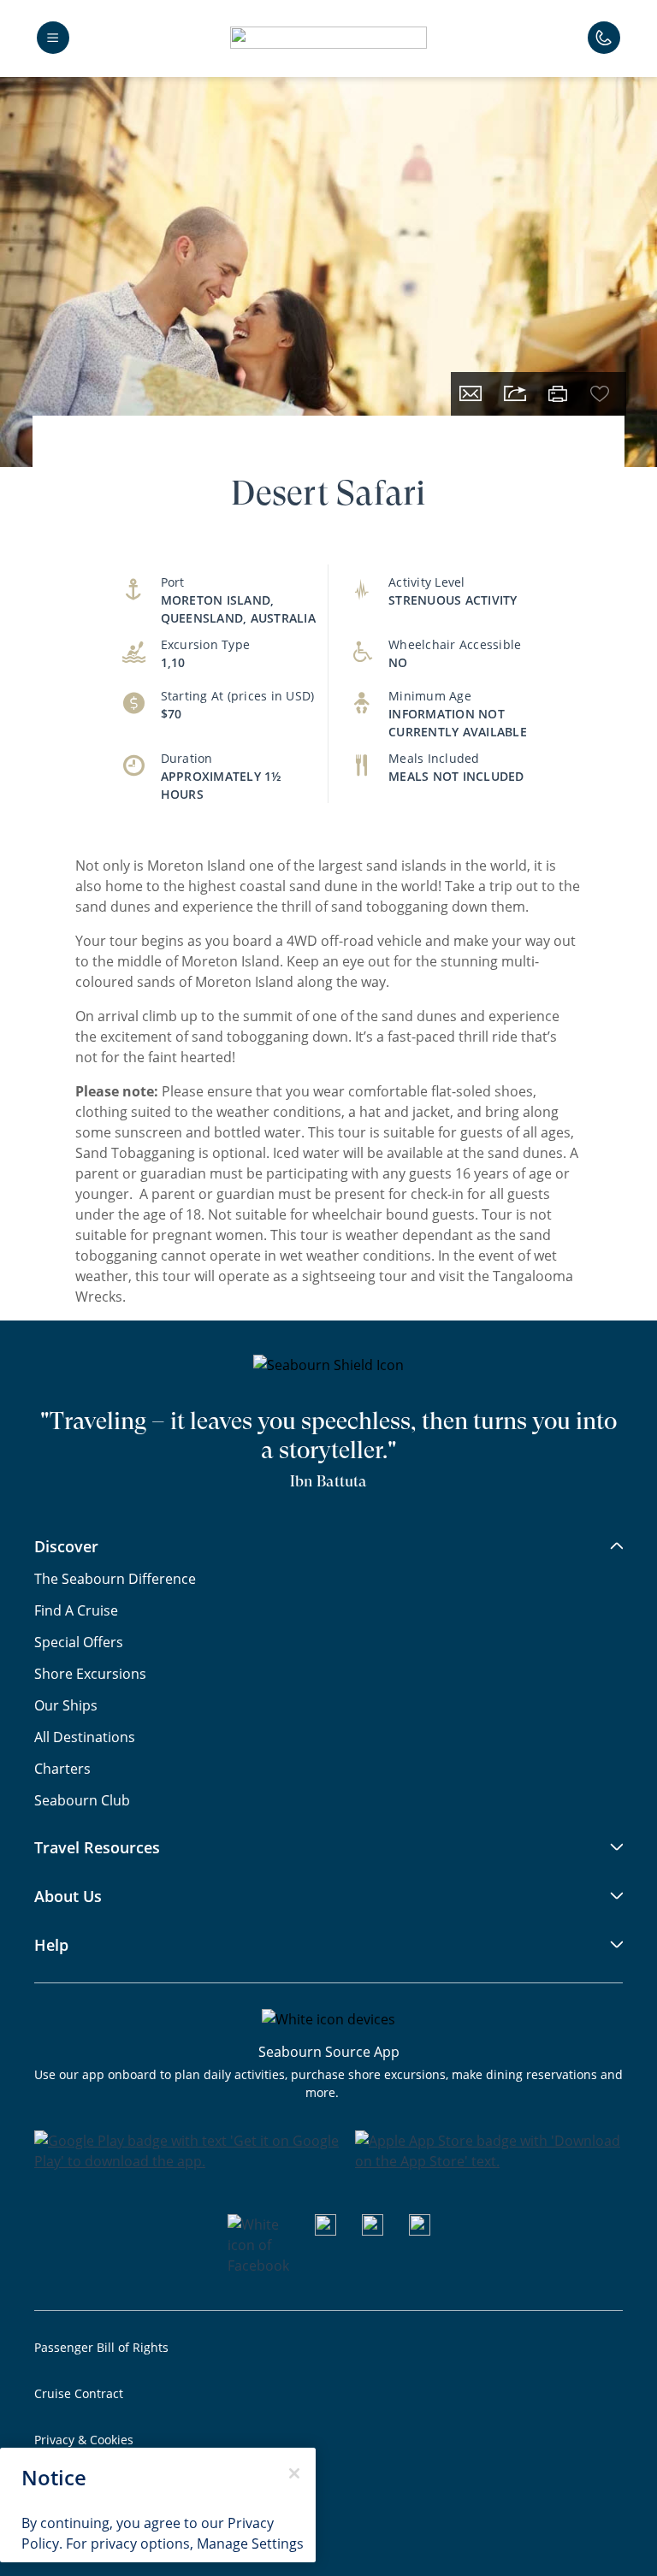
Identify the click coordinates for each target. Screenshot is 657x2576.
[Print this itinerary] (558, 394)
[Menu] (53, 38)
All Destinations (85, 1737)
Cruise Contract (79, 2393)
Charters (62, 1768)
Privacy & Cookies (84, 2440)
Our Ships (66, 1705)
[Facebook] (258, 2265)
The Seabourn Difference (115, 1578)
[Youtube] (326, 2230)
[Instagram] (373, 2230)
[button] (328, 38)
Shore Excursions (90, 1673)
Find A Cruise (76, 1610)
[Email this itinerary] (471, 394)
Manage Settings (250, 2543)
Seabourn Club (82, 1800)
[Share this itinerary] (515, 394)
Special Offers (79, 1642)
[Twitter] (420, 2230)
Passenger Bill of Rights (101, 2347)
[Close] (294, 2473)
